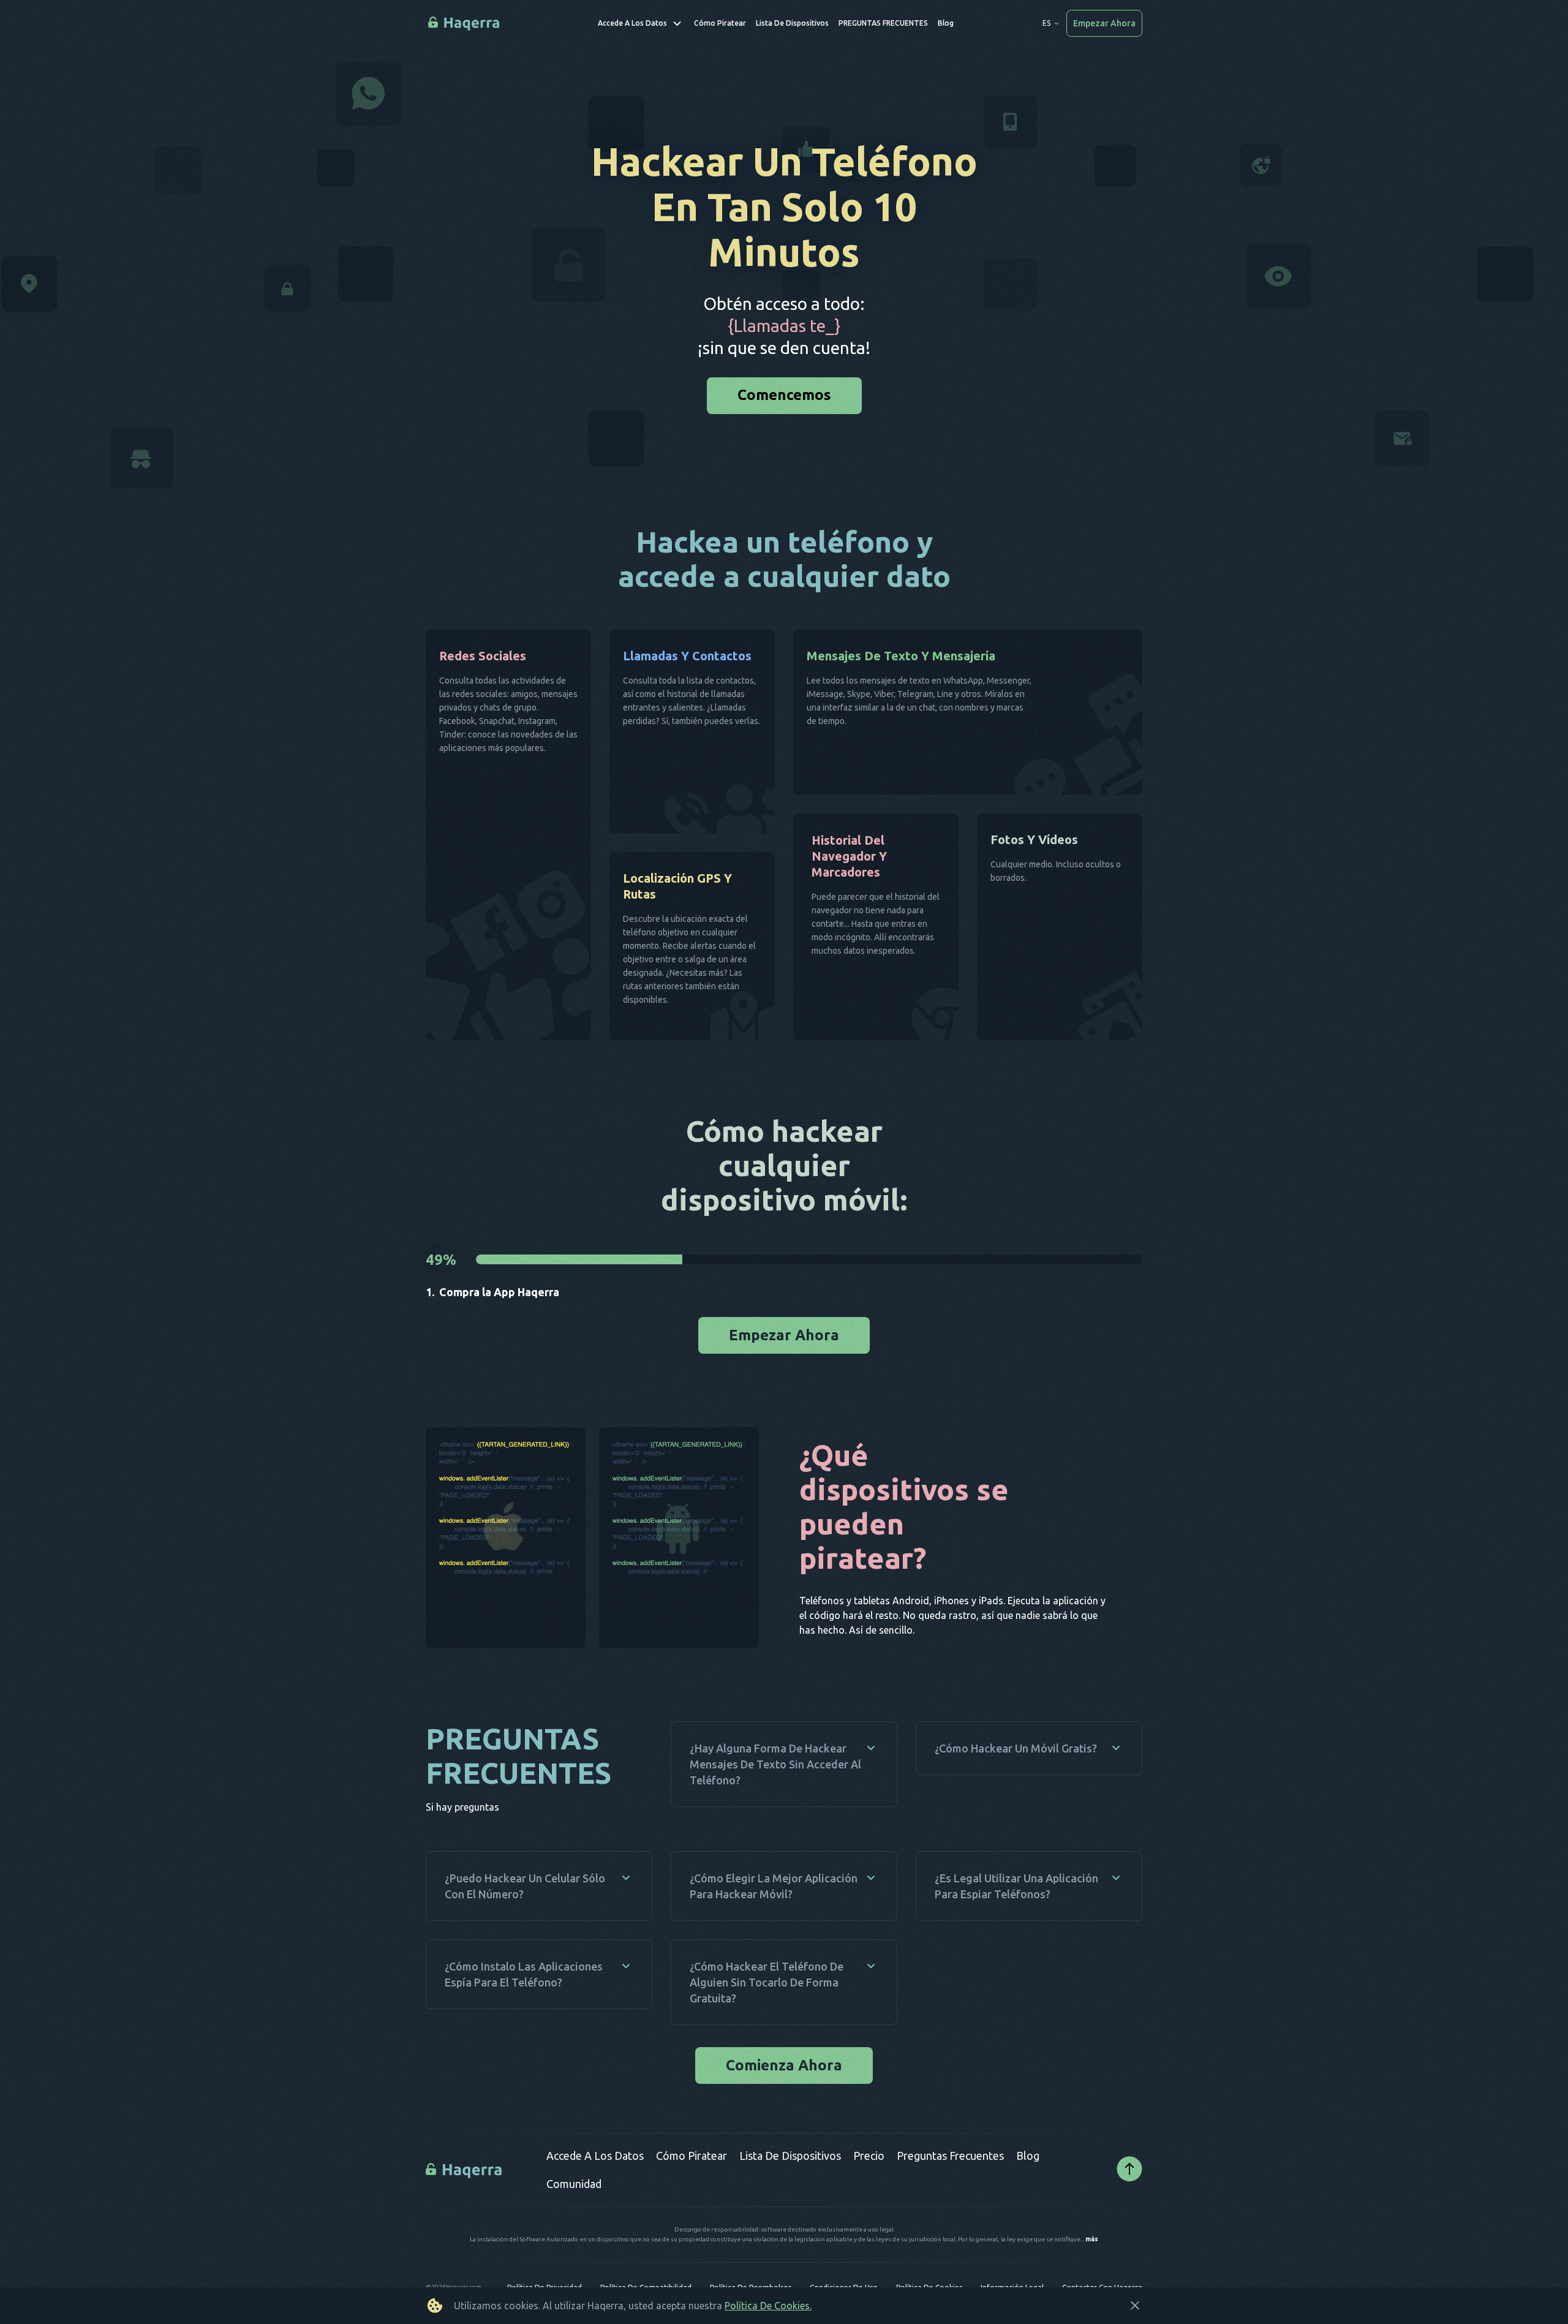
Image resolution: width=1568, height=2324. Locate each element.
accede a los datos (595, 2197)
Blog (1028, 2197)
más (1092, 2281)
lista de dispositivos (790, 2197)
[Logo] (465, 2211)
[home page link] (465, 24)
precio (869, 2197)
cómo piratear (692, 2197)
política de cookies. (768, 2306)
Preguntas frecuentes (950, 2197)
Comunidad (574, 2225)
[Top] (1129, 2212)
